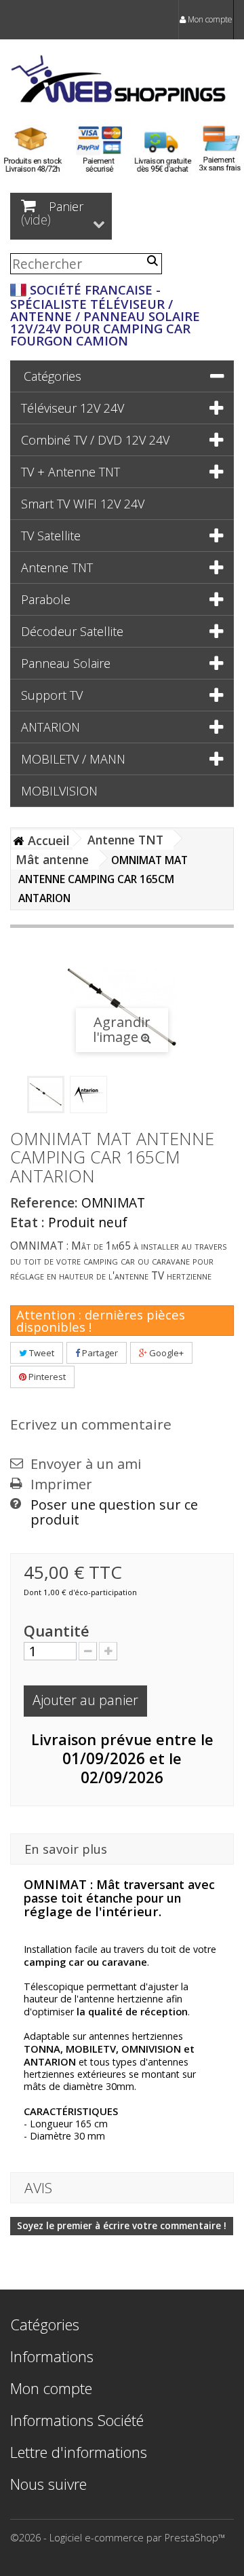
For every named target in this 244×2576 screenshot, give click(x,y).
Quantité (57, 1631)
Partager (99, 1353)
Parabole (46, 599)
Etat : (27, 1222)
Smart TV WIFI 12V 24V (83, 504)
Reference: (44, 1203)
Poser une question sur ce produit (114, 1512)
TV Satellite (51, 536)
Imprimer (61, 1485)
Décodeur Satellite (72, 631)
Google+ (165, 1353)
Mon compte (209, 19)
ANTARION (50, 727)
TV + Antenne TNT (70, 472)
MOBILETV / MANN (73, 759)
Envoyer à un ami (86, 1464)
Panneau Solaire (66, 663)
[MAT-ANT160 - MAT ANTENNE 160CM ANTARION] (46, 1095)
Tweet (41, 1353)
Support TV (52, 695)
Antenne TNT (57, 567)
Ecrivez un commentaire (91, 1424)
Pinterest (46, 1377)
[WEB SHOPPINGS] (122, 81)
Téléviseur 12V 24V (73, 408)
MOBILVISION (59, 791)
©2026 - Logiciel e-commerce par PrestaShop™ (118, 2537)
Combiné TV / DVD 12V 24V (95, 440)
